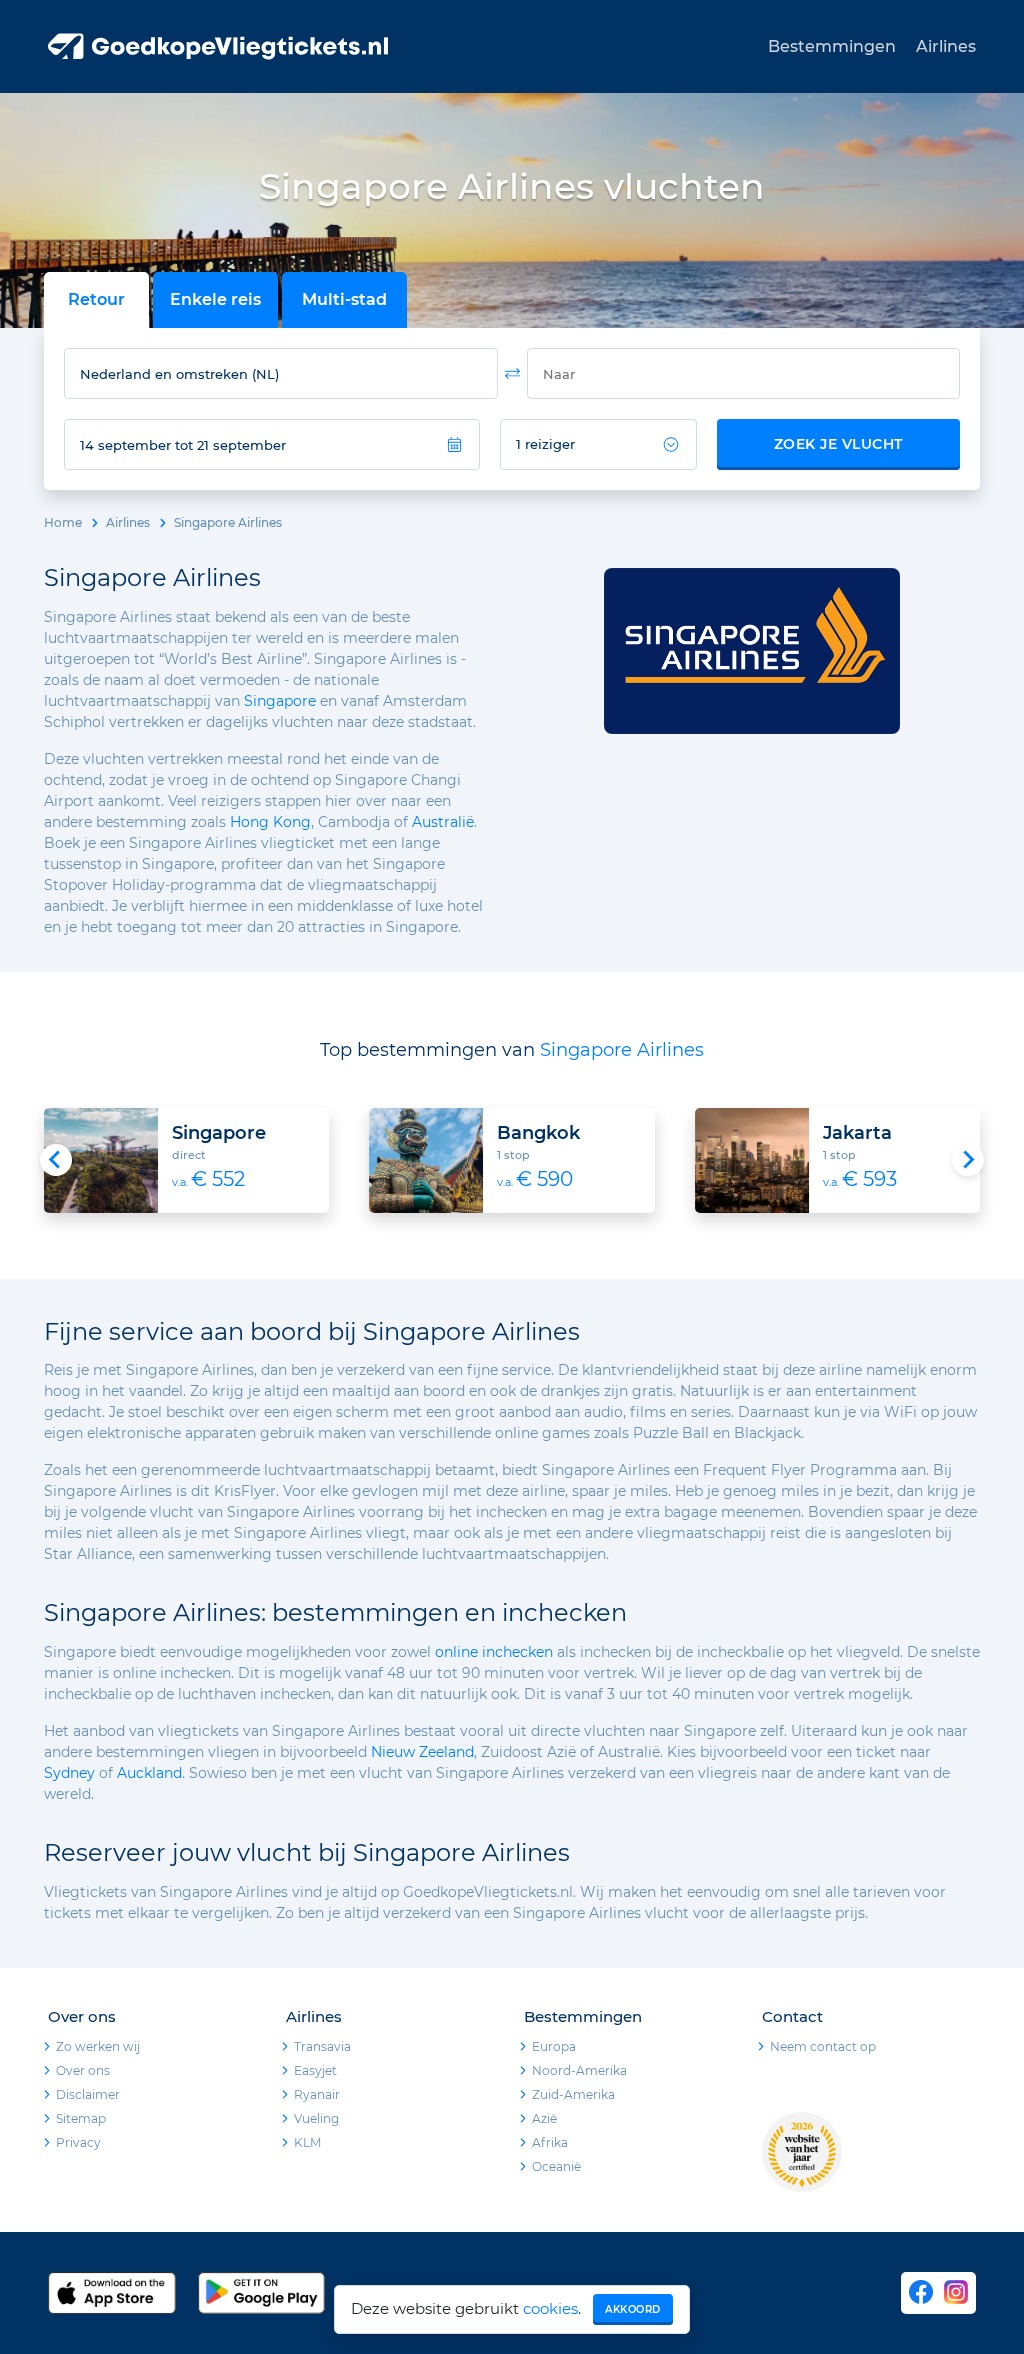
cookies (550, 2308)
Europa (554, 2046)
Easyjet (315, 2070)
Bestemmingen (832, 46)
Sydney (69, 1773)
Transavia (322, 2046)
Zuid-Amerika (573, 2094)
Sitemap (81, 2118)
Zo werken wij (98, 2046)
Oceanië (556, 2166)
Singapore (280, 701)
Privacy (78, 2142)
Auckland (149, 1773)
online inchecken (494, 1652)
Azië (544, 2118)
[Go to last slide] (56, 1160)
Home (63, 522)
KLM (307, 2142)
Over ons (83, 2070)
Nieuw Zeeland (422, 1752)
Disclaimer (88, 2094)
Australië (443, 822)
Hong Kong (270, 822)
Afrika (550, 2142)
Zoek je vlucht (838, 444)
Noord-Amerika (579, 2070)
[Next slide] (968, 1160)
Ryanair (317, 2094)
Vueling (316, 2118)
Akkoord (633, 2309)
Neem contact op (823, 2046)
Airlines (946, 46)
